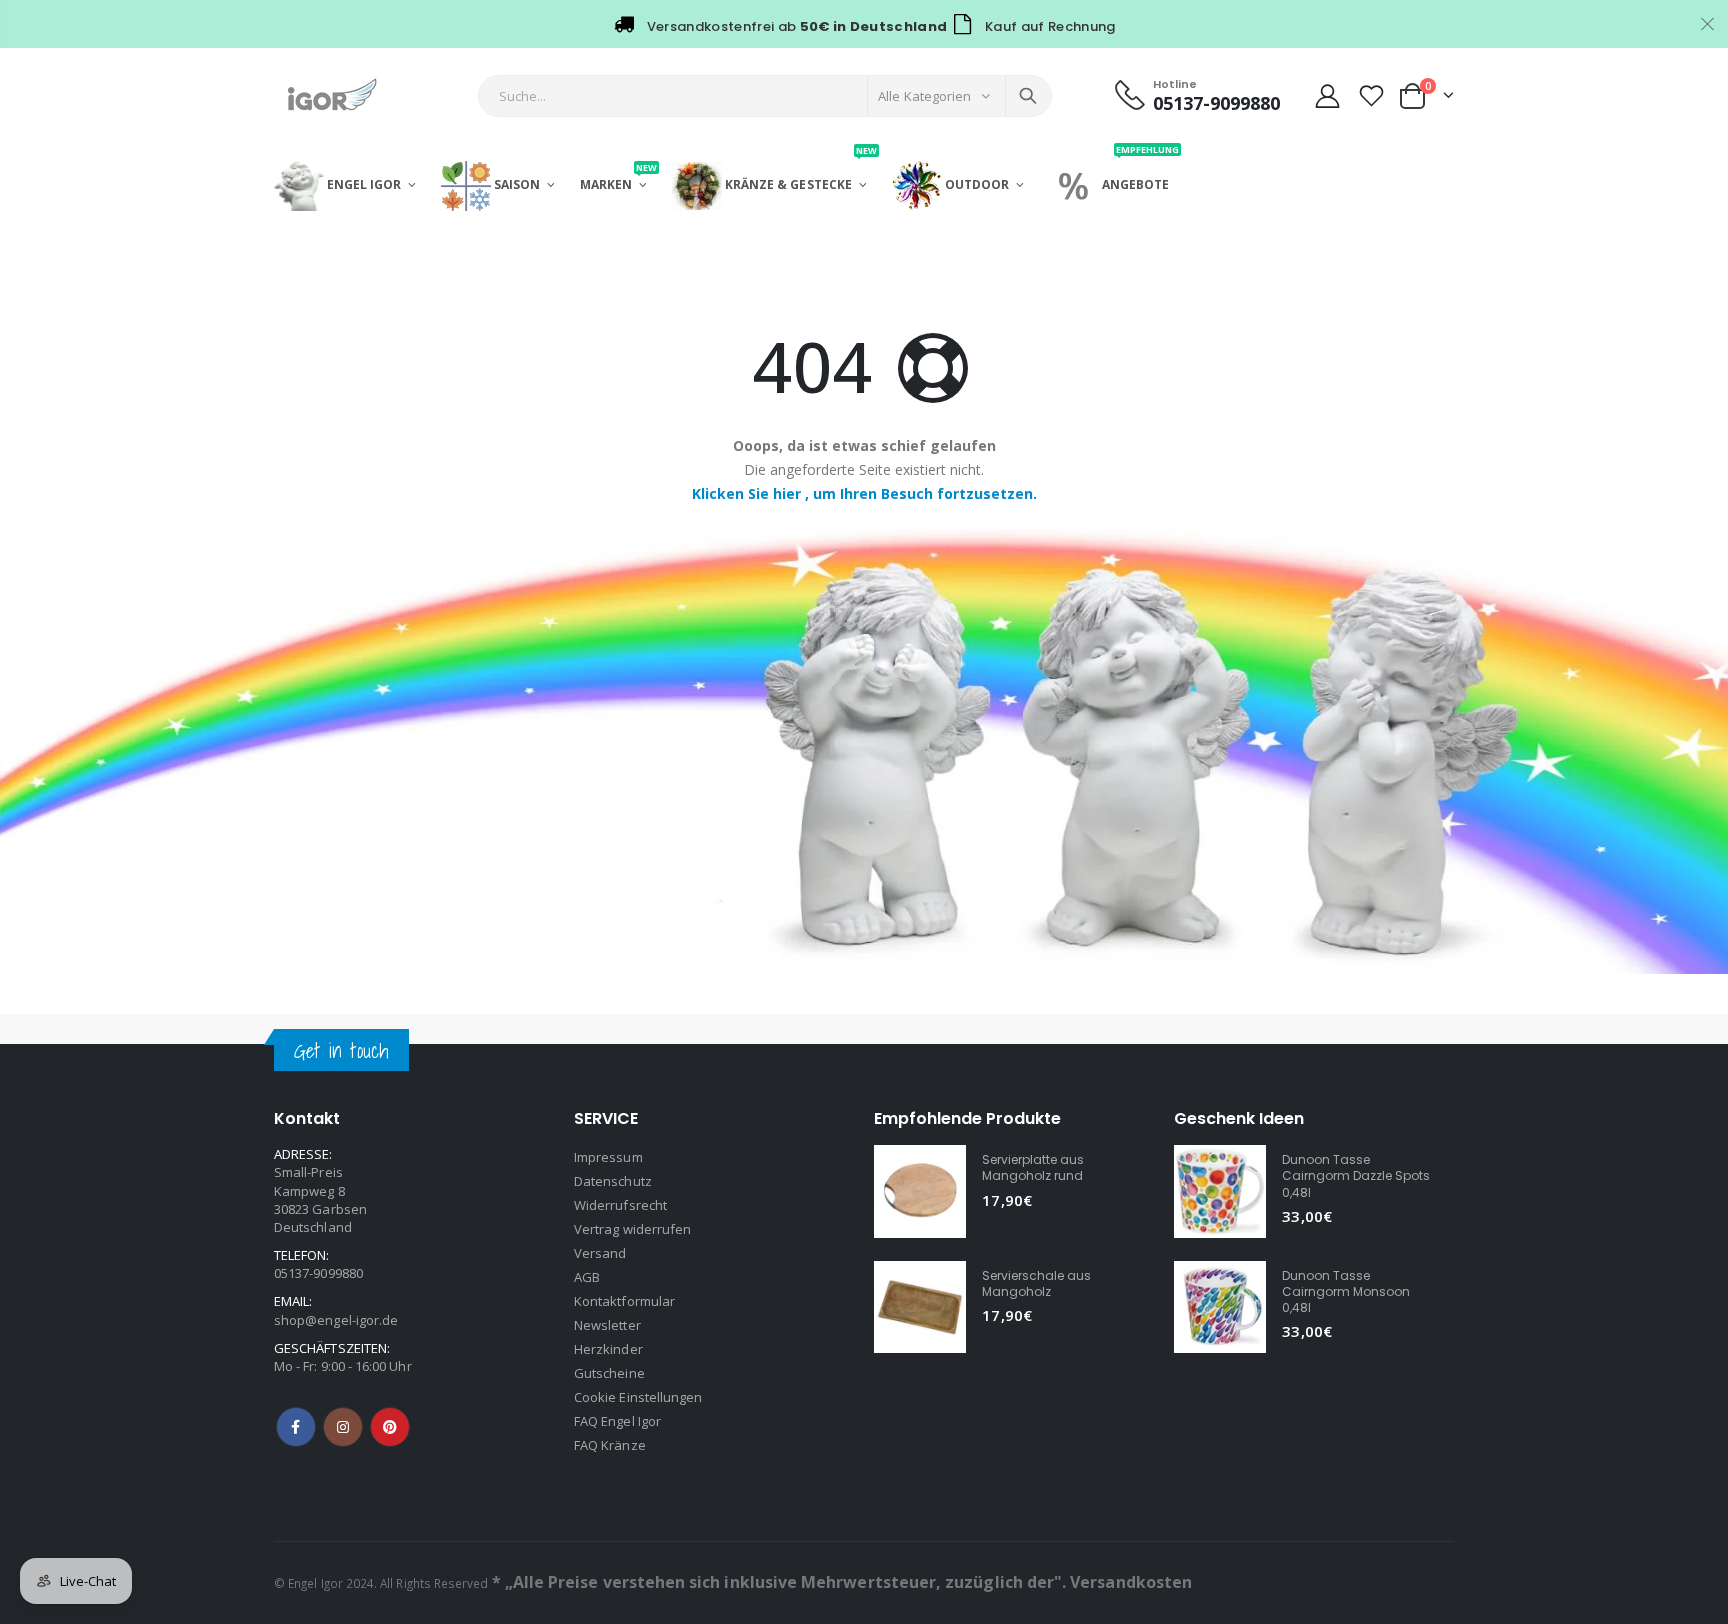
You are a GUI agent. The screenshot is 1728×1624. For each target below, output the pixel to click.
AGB (587, 1277)
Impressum (608, 1157)
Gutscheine (609, 1373)
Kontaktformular (624, 1301)
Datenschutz (613, 1181)
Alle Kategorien (924, 96)
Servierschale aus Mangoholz (1036, 1283)
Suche (1028, 96)
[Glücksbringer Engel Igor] (864, 749)
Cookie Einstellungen (638, 1397)
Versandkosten (1131, 1582)
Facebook (296, 1427)
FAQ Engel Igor (617, 1421)
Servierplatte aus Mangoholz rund (1033, 1167)
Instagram (343, 1427)
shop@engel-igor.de (336, 1320)
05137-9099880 (318, 1273)
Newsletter (607, 1325)
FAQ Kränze (610, 1445)
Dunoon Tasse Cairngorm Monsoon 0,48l (1346, 1291)
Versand (600, 1253)
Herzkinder (608, 1349)
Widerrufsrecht (620, 1205)
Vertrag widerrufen (632, 1229)
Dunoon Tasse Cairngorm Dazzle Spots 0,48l (1356, 1175)
